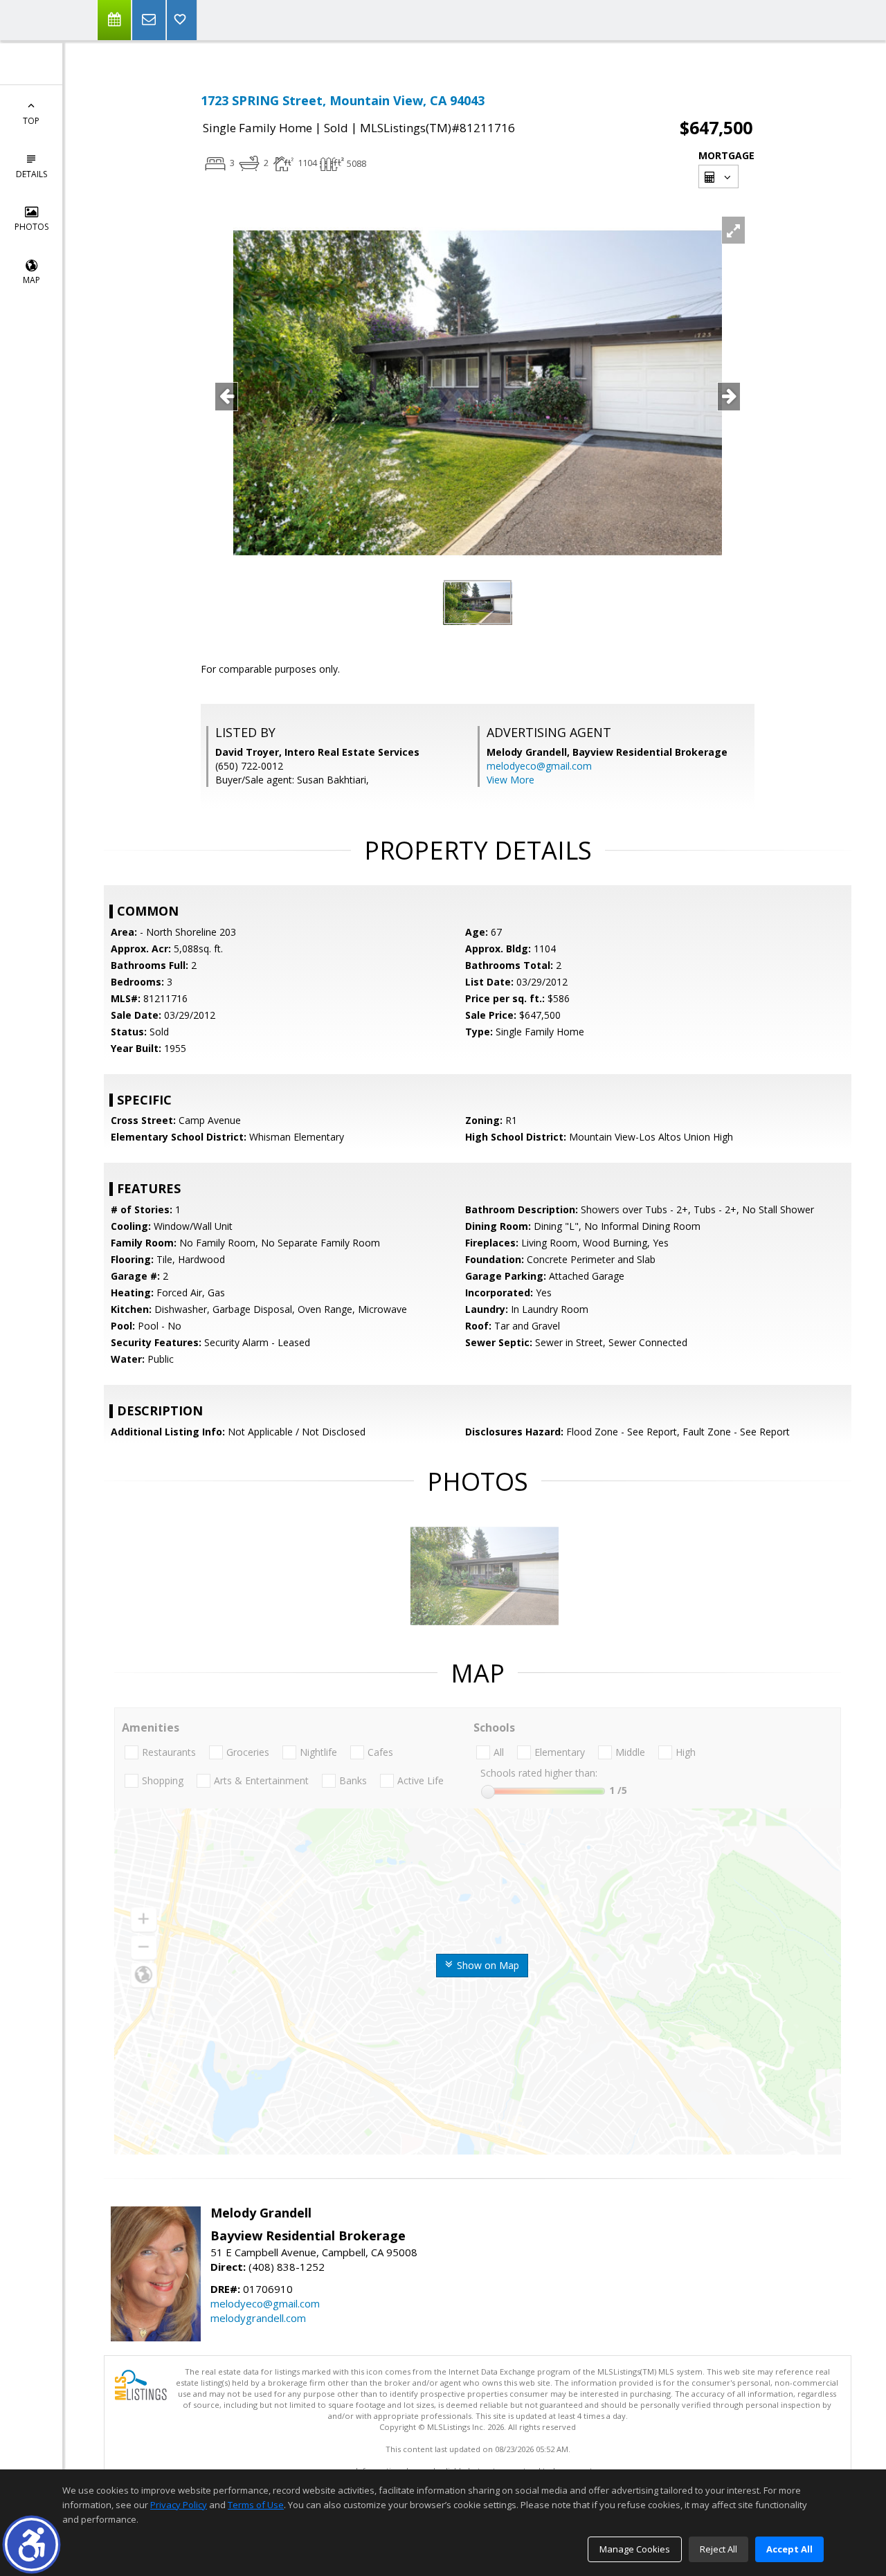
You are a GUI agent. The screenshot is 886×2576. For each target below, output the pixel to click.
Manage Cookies (635, 2549)
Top (31, 121)
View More (510, 780)
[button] (31, 2545)
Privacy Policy (179, 2505)
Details (31, 174)
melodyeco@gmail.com (539, 766)
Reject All (718, 2549)
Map (31, 280)
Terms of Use (256, 2505)
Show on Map (487, 1965)
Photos (31, 227)
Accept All (789, 2549)
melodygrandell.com (258, 2318)
